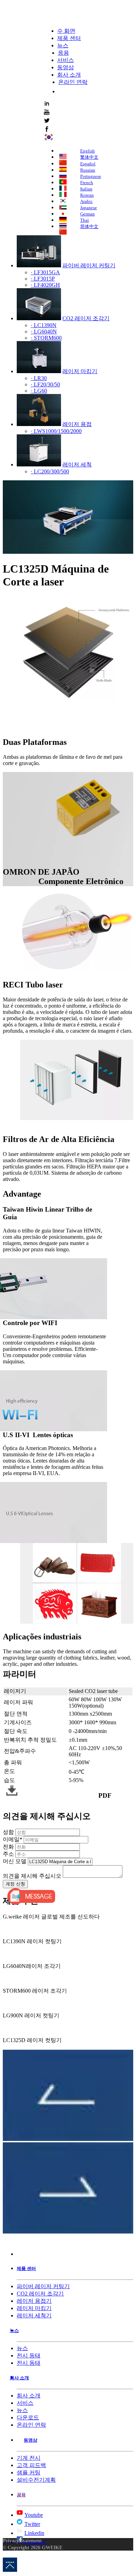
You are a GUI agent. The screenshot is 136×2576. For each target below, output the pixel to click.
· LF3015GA (45, 272)
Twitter (32, 2524)
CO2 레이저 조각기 (86, 318)
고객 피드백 (31, 2465)
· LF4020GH (45, 285)
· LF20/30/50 (45, 384)
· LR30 (39, 378)
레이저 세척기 (34, 2315)
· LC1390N (44, 325)
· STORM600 (46, 338)
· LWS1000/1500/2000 (56, 431)
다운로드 (28, 2417)
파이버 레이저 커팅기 (89, 265)
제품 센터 (69, 38)
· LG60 (39, 391)
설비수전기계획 (36, 2480)
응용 (63, 53)
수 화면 (66, 31)
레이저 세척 (77, 464)
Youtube (34, 2515)
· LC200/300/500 (50, 471)
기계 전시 (29, 2458)
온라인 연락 (73, 82)
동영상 (66, 67)
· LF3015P (43, 279)
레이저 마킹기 (80, 371)
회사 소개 (69, 75)
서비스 (66, 60)
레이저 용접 (77, 424)
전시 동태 (29, 2356)
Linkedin (34, 2533)
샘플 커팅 (29, 2472)
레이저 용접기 (34, 2301)
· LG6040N (44, 332)
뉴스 (63, 45)
